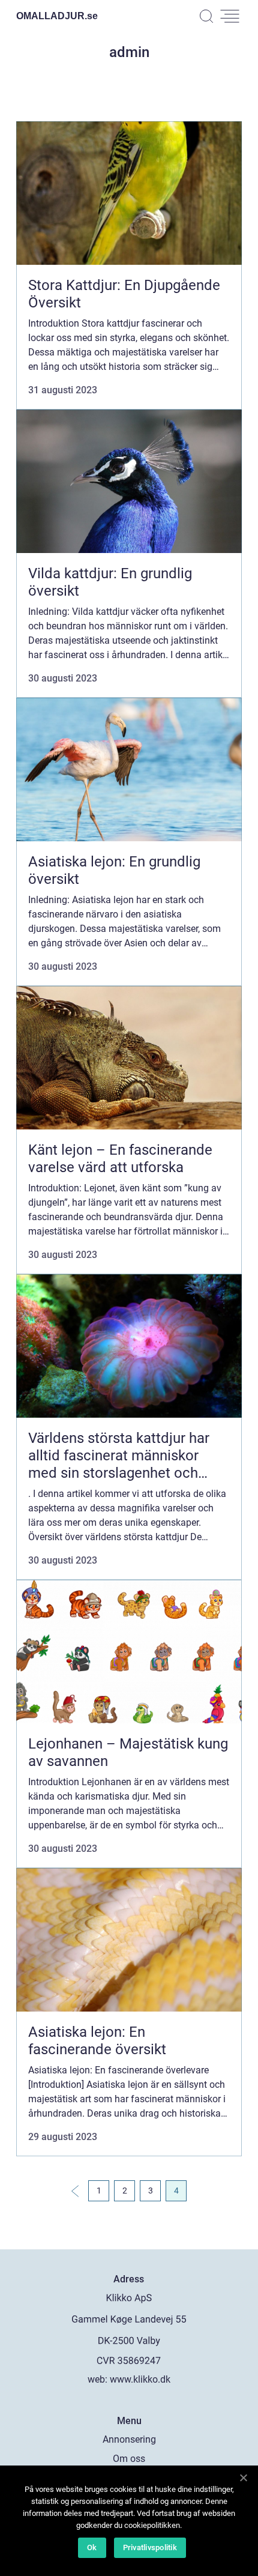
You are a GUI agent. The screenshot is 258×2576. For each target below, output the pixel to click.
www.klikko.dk (140, 2379)
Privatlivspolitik (150, 2547)
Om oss (129, 2459)
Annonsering (129, 2439)
